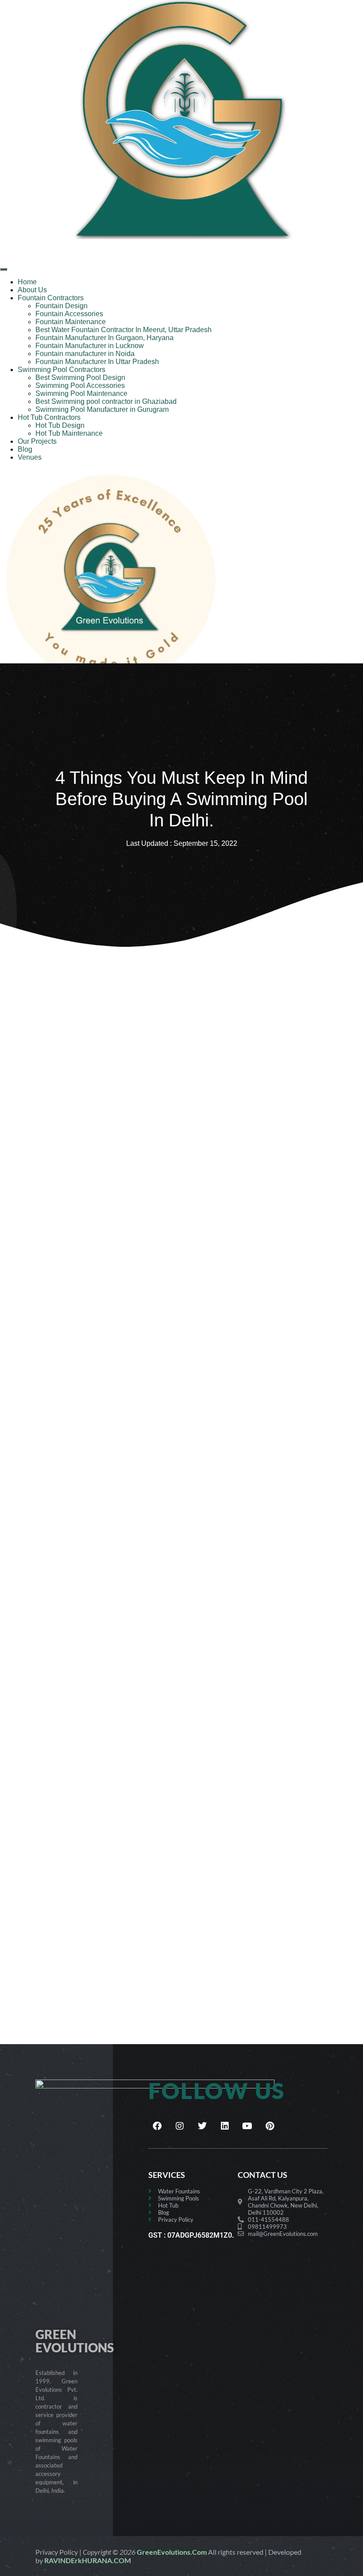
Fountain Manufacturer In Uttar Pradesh (97, 362)
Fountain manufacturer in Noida (85, 354)
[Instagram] (180, 2126)
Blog (25, 449)
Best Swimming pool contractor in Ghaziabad (106, 401)
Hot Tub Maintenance (69, 433)
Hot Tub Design (60, 425)
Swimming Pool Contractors (62, 370)
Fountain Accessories (69, 314)
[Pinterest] (270, 2126)
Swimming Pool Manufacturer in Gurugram (102, 409)
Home (27, 282)
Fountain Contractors (51, 298)
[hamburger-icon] (4, 269)
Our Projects (37, 441)
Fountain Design (62, 306)
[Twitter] (202, 2126)
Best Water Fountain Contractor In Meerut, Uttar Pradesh (124, 330)
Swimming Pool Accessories (80, 385)
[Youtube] (247, 2126)
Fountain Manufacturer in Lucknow (90, 346)
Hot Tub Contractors (49, 417)
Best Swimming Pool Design (80, 378)
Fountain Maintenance (71, 322)
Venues (30, 457)
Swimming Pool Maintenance (81, 393)
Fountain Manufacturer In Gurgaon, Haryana (104, 338)
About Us (32, 290)
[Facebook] (157, 2126)
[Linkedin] (225, 2126)
